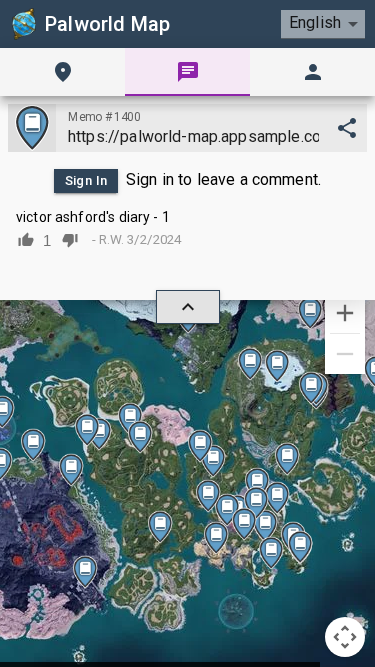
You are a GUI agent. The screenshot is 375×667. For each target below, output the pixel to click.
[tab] (62, 72)
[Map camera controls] (345, 637)
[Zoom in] (345, 313)
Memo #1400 (104, 117)
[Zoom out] (345, 354)
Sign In (86, 180)
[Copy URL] (347, 128)
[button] (287, 459)
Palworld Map (107, 24)
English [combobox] (315, 22)
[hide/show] (188, 307)
